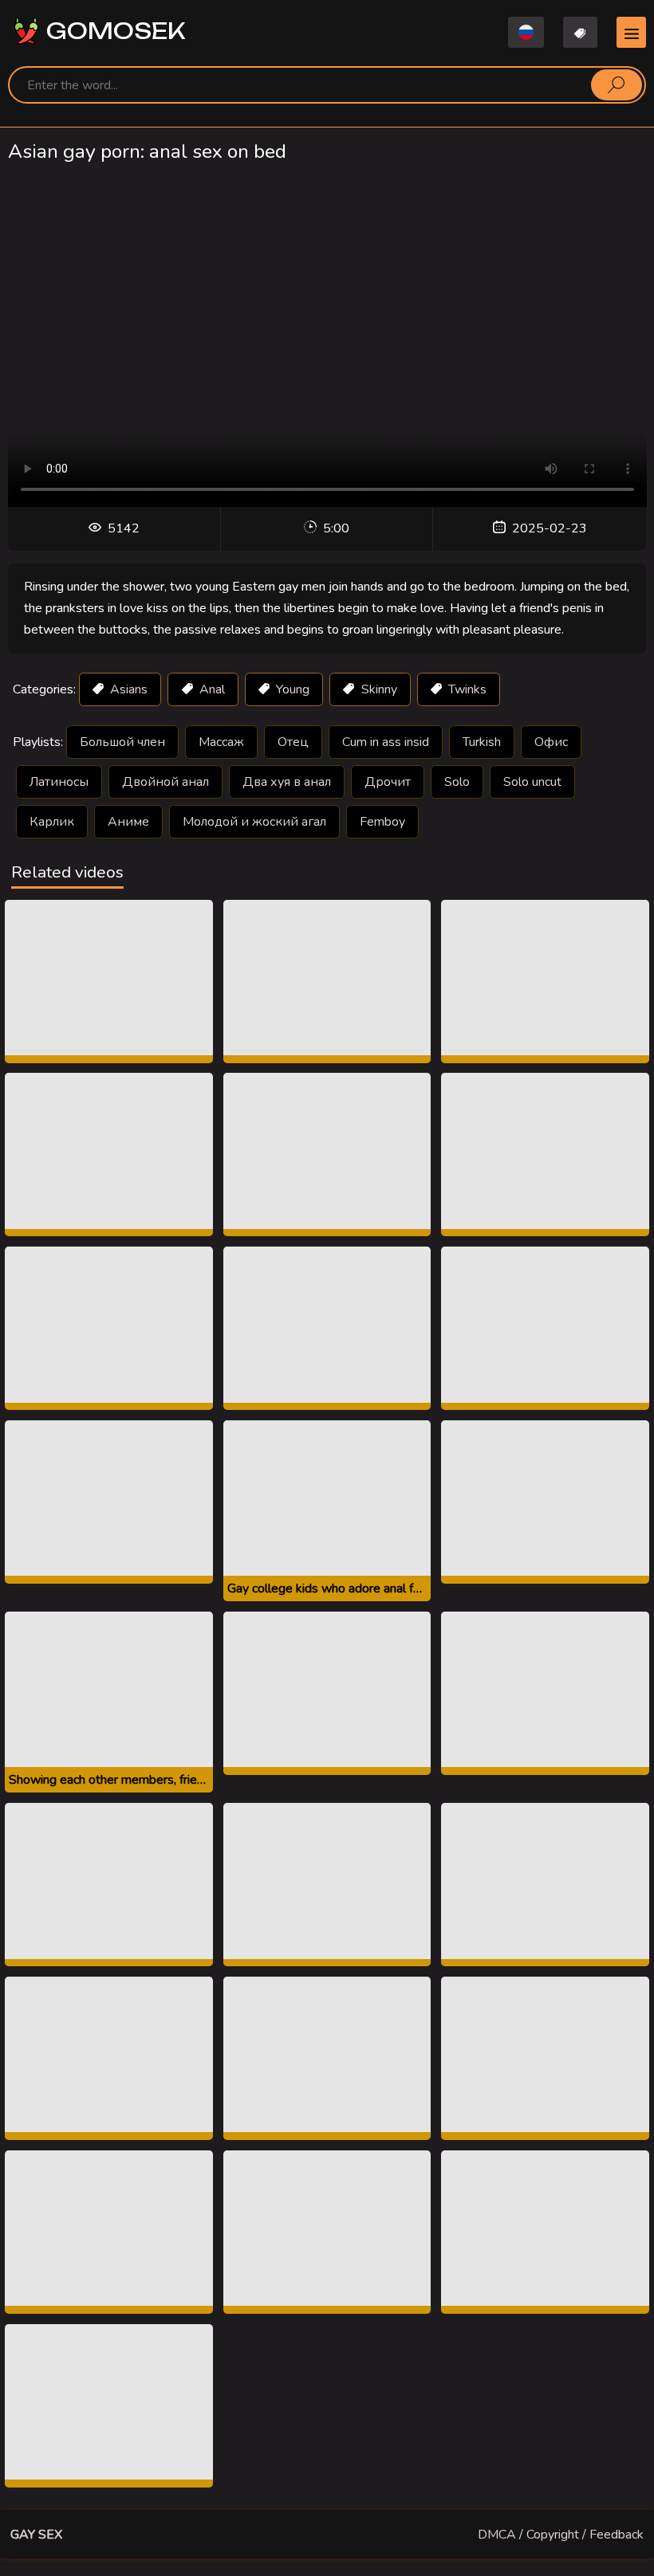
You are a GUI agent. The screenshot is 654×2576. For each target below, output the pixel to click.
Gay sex (36, 2535)
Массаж (221, 742)
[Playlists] (581, 32)
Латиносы (59, 782)
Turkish (482, 742)
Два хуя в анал (287, 782)
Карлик (52, 822)
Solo (457, 782)
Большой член (122, 742)
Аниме (128, 822)
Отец (293, 742)
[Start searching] (617, 84)
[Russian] (526, 32)
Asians (127, 689)
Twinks (466, 689)
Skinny (378, 689)
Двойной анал (165, 782)
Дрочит (388, 782)
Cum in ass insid (386, 742)
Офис (551, 742)
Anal (211, 689)
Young (291, 689)
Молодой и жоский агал (254, 822)
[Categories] (631, 32)
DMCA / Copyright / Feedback (561, 2535)
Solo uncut (532, 782)
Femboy (382, 822)
